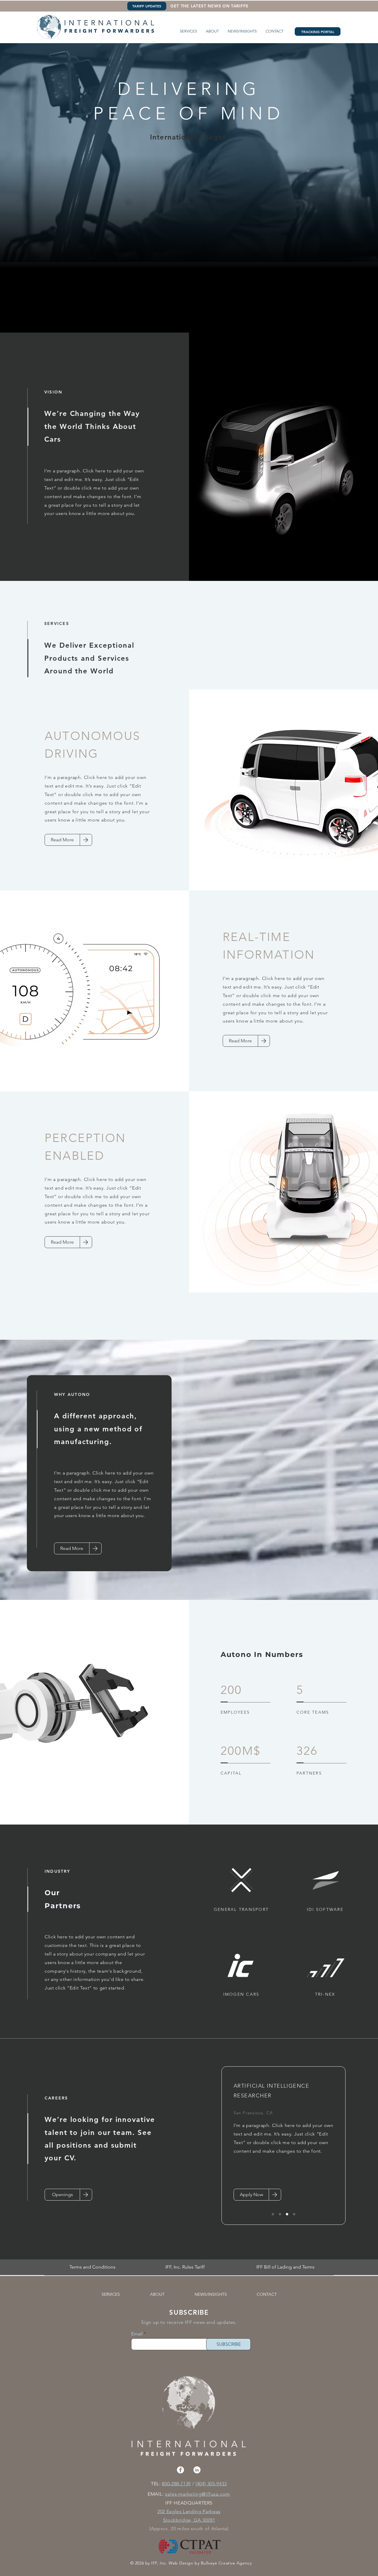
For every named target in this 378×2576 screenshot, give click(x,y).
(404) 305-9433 (211, 2484)
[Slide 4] (294, 2214)
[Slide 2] (280, 2214)
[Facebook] (180, 2470)
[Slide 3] (287, 2214)
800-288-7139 (176, 2484)
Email (137, 2334)
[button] (188, 31)
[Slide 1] (273, 2214)
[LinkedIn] (197, 2470)
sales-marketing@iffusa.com (198, 2494)
